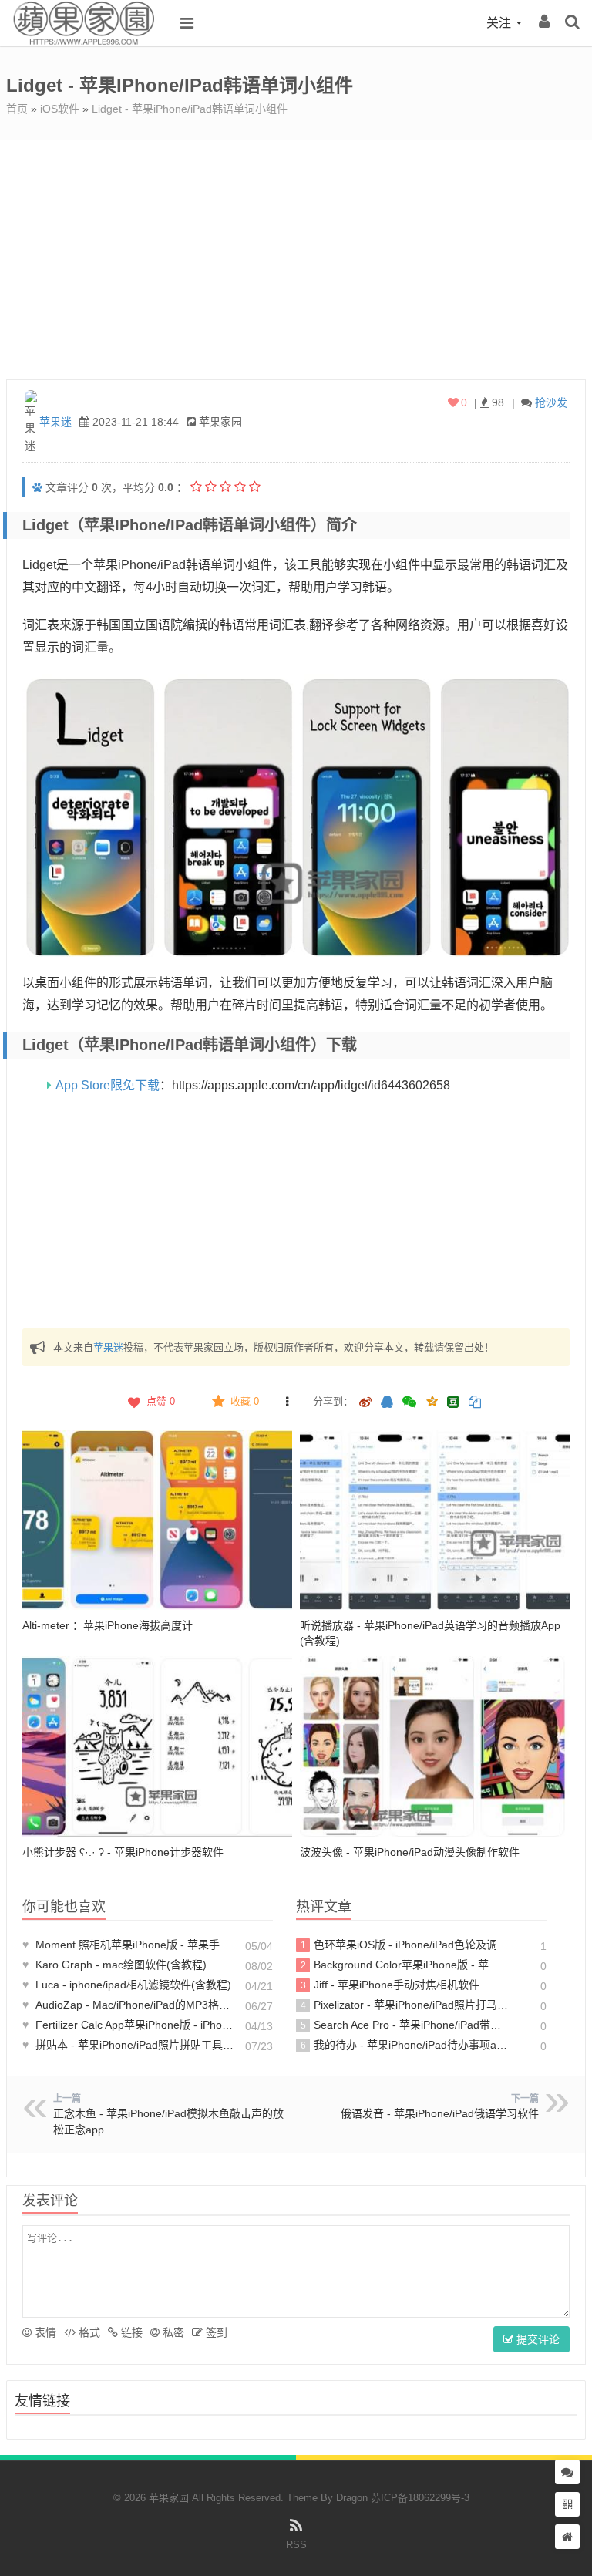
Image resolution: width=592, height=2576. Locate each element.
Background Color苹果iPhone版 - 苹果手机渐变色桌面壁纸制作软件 (405, 1965)
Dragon (352, 2498)
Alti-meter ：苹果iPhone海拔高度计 (108, 1625)
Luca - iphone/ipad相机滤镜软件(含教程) (127, 1985)
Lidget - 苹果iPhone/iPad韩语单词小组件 (190, 109)
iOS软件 (60, 109)
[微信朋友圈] (411, 1403)
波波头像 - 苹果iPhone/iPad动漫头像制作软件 (410, 1852)
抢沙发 (551, 402)
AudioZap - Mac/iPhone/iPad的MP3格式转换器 (129, 2005)
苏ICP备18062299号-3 (420, 2498)
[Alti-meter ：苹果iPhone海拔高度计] (157, 1520)
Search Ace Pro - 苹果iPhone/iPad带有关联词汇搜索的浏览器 (405, 2025)
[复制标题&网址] (475, 1403)
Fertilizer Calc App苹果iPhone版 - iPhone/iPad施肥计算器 (129, 2025)
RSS (296, 2545)
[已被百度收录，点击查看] (37, 487)
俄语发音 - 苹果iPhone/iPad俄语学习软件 (440, 2113)
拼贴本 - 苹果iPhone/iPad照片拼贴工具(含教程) (129, 2045)
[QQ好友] (387, 1403)
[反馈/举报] (287, 1402)
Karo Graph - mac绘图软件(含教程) (114, 1965)
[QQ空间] (432, 1400)
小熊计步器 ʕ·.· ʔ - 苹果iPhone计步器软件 (123, 1852)
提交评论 (536, 2339)
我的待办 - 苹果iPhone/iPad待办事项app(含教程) (405, 2045)
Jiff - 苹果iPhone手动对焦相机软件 (390, 1985)
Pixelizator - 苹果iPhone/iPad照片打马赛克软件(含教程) (405, 2005)
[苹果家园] (83, 42)
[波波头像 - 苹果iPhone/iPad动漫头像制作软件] (435, 1746)
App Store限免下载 (108, 1085)
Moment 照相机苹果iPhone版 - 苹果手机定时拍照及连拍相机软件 (129, 1945)
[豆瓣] (453, 1402)
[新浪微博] (365, 1403)
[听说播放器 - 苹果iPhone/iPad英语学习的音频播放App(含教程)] (435, 1520)
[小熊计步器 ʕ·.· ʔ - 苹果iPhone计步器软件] (157, 1746)
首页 (17, 109)
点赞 (161, 1401)
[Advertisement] (296, 256)
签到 (215, 2332)
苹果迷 (55, 422)
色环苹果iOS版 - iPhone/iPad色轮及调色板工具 (405, 1945)
